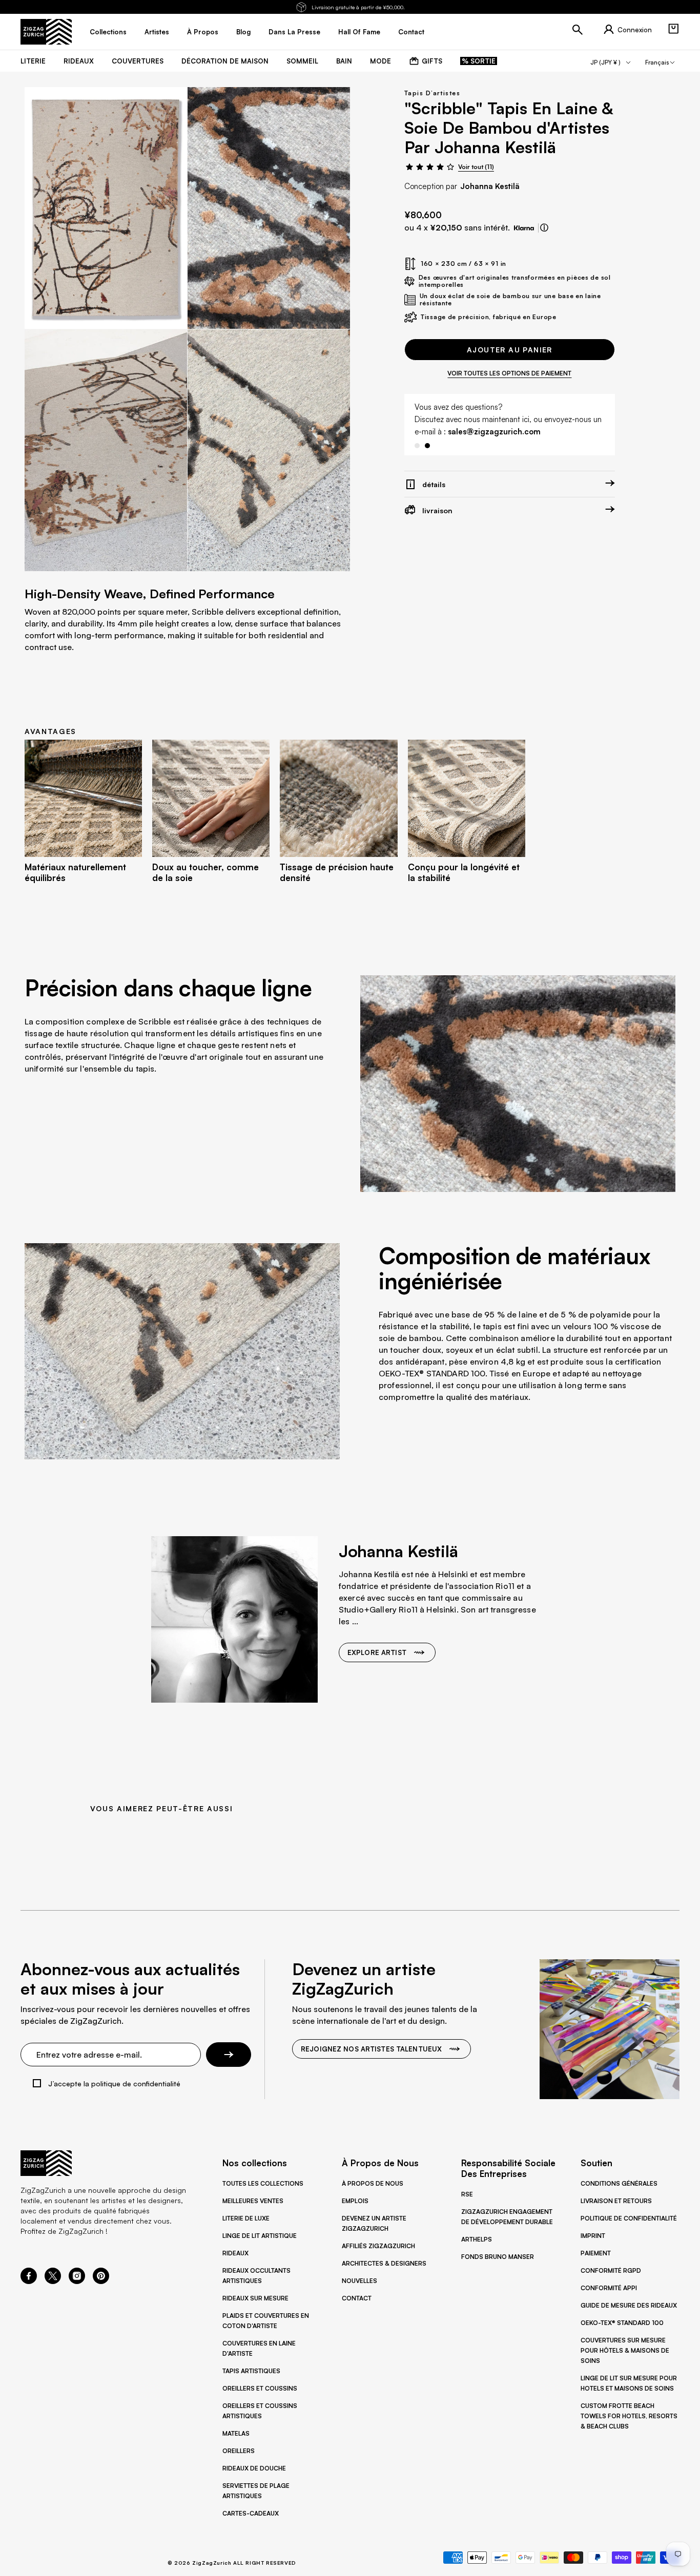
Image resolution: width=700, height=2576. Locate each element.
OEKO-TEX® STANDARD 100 (622, 2323)
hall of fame (359, 32)
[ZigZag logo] (46, 32)
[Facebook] (29, 2281)
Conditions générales (619, 2183)
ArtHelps (477, 2239)
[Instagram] (77, 2281)
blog (243, 32)
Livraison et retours (616, 2201)
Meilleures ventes (253, 2201)
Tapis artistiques (251, 2371)
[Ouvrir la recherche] (578, 30)
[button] (673, 29)
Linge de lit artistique (260, 2236)
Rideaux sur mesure (255, 2298)
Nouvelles (359, 2281)
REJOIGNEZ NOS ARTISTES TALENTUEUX (371, 2049)
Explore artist (377, 1652)
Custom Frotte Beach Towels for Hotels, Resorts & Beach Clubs (629, 2416)
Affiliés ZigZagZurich (378, 2246)
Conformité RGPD (611, 2270)
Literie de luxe (246, 2218)
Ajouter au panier (510, 350)
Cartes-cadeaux (251, 2513)
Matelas (236, 2433)
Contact (357, 2298)
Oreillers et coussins (260, 2388)
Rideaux (235, 2253)
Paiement (596, 2253)
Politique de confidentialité (629, 2218)
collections (108, 32)
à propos (203, 32)
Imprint (593, 2236)
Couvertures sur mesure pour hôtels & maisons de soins (625, 2350)
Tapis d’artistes (432, 93)
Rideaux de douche (254, 2468)
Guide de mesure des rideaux (629, 2305)
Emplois (355, 2201)
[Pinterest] (101, 2281)
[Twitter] (53, 2281)
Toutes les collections (263, 2183)
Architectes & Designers (384, 2263)
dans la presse (294, 32)
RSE (467, 2194)
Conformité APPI (609, 2288)
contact (411, 32)
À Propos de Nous (373, 2183)
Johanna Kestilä (490, 186)
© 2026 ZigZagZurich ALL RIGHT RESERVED (232, 2563)
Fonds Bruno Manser (498, 2257)
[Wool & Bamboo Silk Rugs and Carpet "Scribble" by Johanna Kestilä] (106, 208)
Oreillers (239, 2451)
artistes (157, 32)
